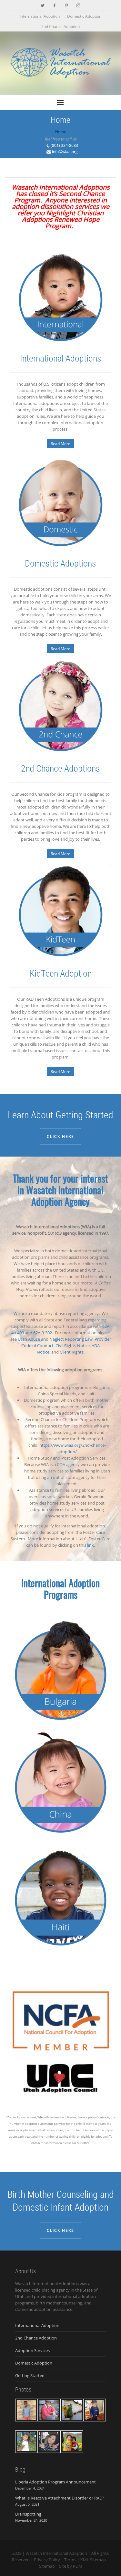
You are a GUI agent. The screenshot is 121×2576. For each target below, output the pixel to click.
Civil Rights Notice (73, 1346)
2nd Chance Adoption (60, 27)
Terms (70, 2560)
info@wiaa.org (65, 152)
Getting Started (30, 2375)
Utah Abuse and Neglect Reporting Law (55, 1339)
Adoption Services (32, 2350)
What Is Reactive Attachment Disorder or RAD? (60, 2498)
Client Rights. (72, 1352)
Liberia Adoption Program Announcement (55, 2482)
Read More (60, 444)
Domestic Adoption (84, 16)
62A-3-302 (43, 1333)
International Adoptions (61, 358)
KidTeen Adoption (61, 974)
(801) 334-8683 (64, 145)
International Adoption (40, 16)
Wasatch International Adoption (56, 2553)
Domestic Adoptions (60, 563)
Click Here (60, 1136)
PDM (78, 2566)
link (91, 1545)
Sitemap (47, 2566)
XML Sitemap (93, 2560)
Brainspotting (28, 2514)
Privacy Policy (47, 2560)
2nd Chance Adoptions (60, 769)
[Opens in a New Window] (43, 5)
